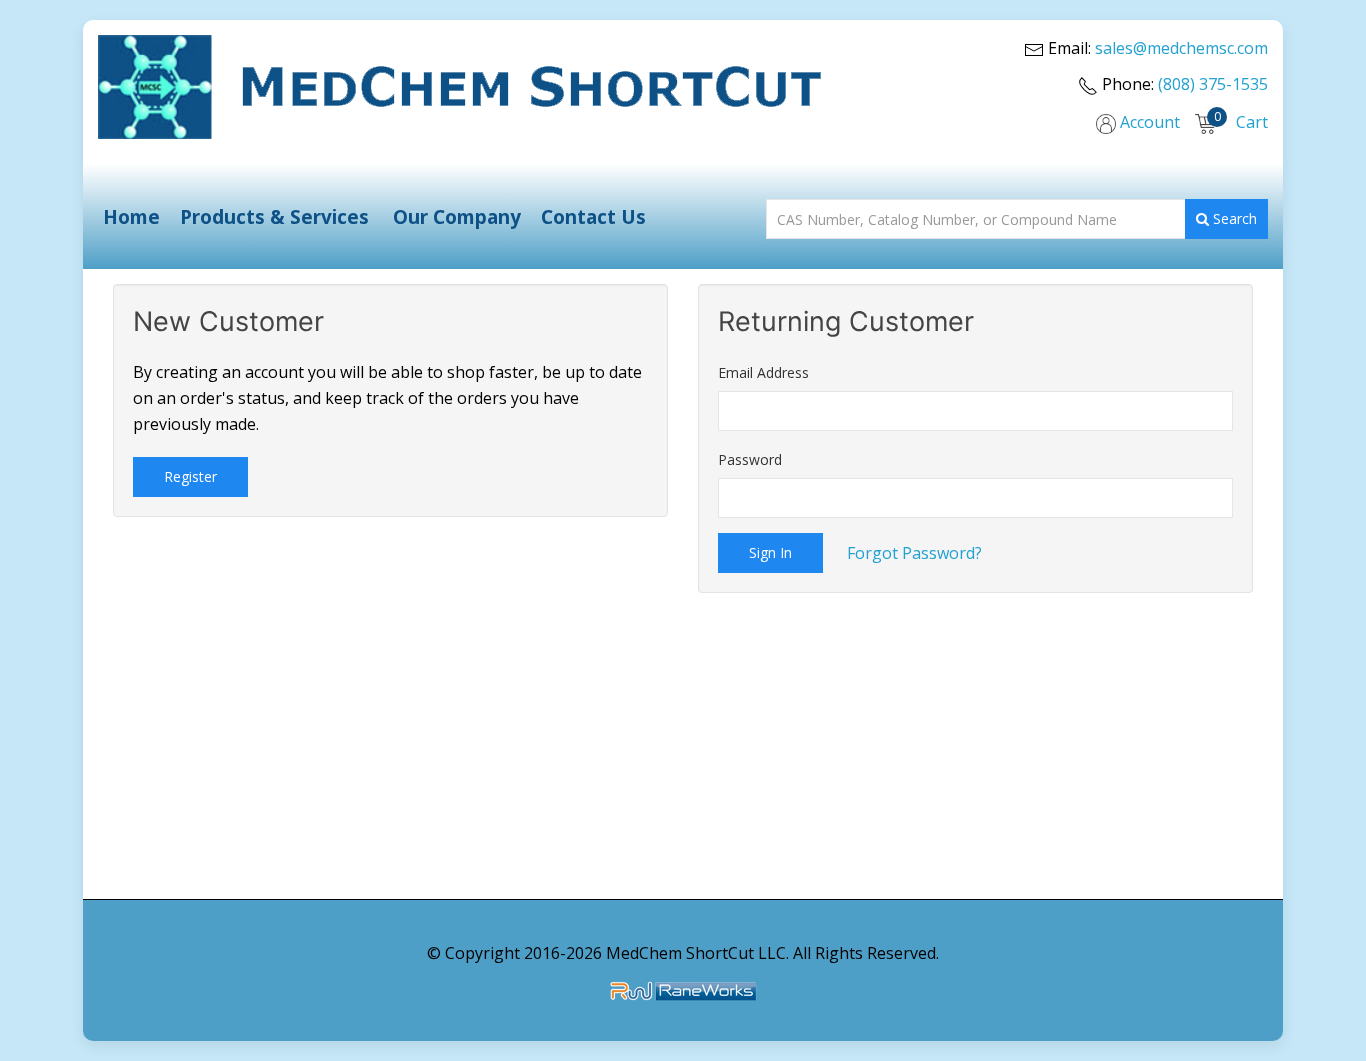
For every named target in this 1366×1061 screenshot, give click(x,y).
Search (1233, 218)
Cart (1250, 122)
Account (1148, 122)
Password (750, 459)
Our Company (457, 216)
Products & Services (274, 216)
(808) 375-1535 (1213, 84)
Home (131, 216)
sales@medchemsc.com (1181, 48)
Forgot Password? (914, 553)
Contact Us (593, 216)
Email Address (763, 372)
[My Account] (1106, 120)
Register (190, 476)
